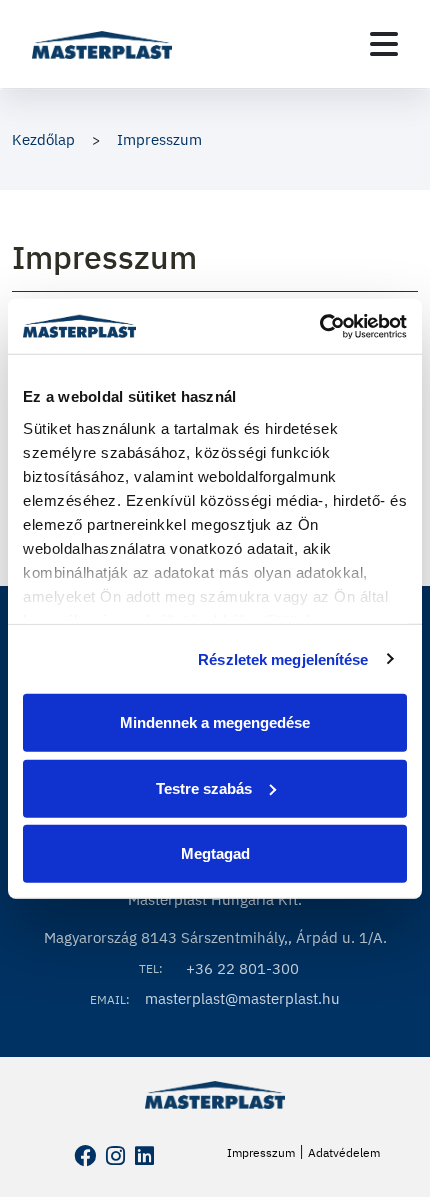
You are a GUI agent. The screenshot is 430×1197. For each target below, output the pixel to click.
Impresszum (159, 139)
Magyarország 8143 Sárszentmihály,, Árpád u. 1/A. (215, 937)
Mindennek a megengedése (215, 722)
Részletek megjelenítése (283, 658)
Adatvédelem (344, 1152)
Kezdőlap (43, 139)
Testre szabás (204, 787)
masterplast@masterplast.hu (242, 998)
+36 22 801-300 (242, 968)
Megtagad (215, 853)
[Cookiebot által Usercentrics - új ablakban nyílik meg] (319, 326)
